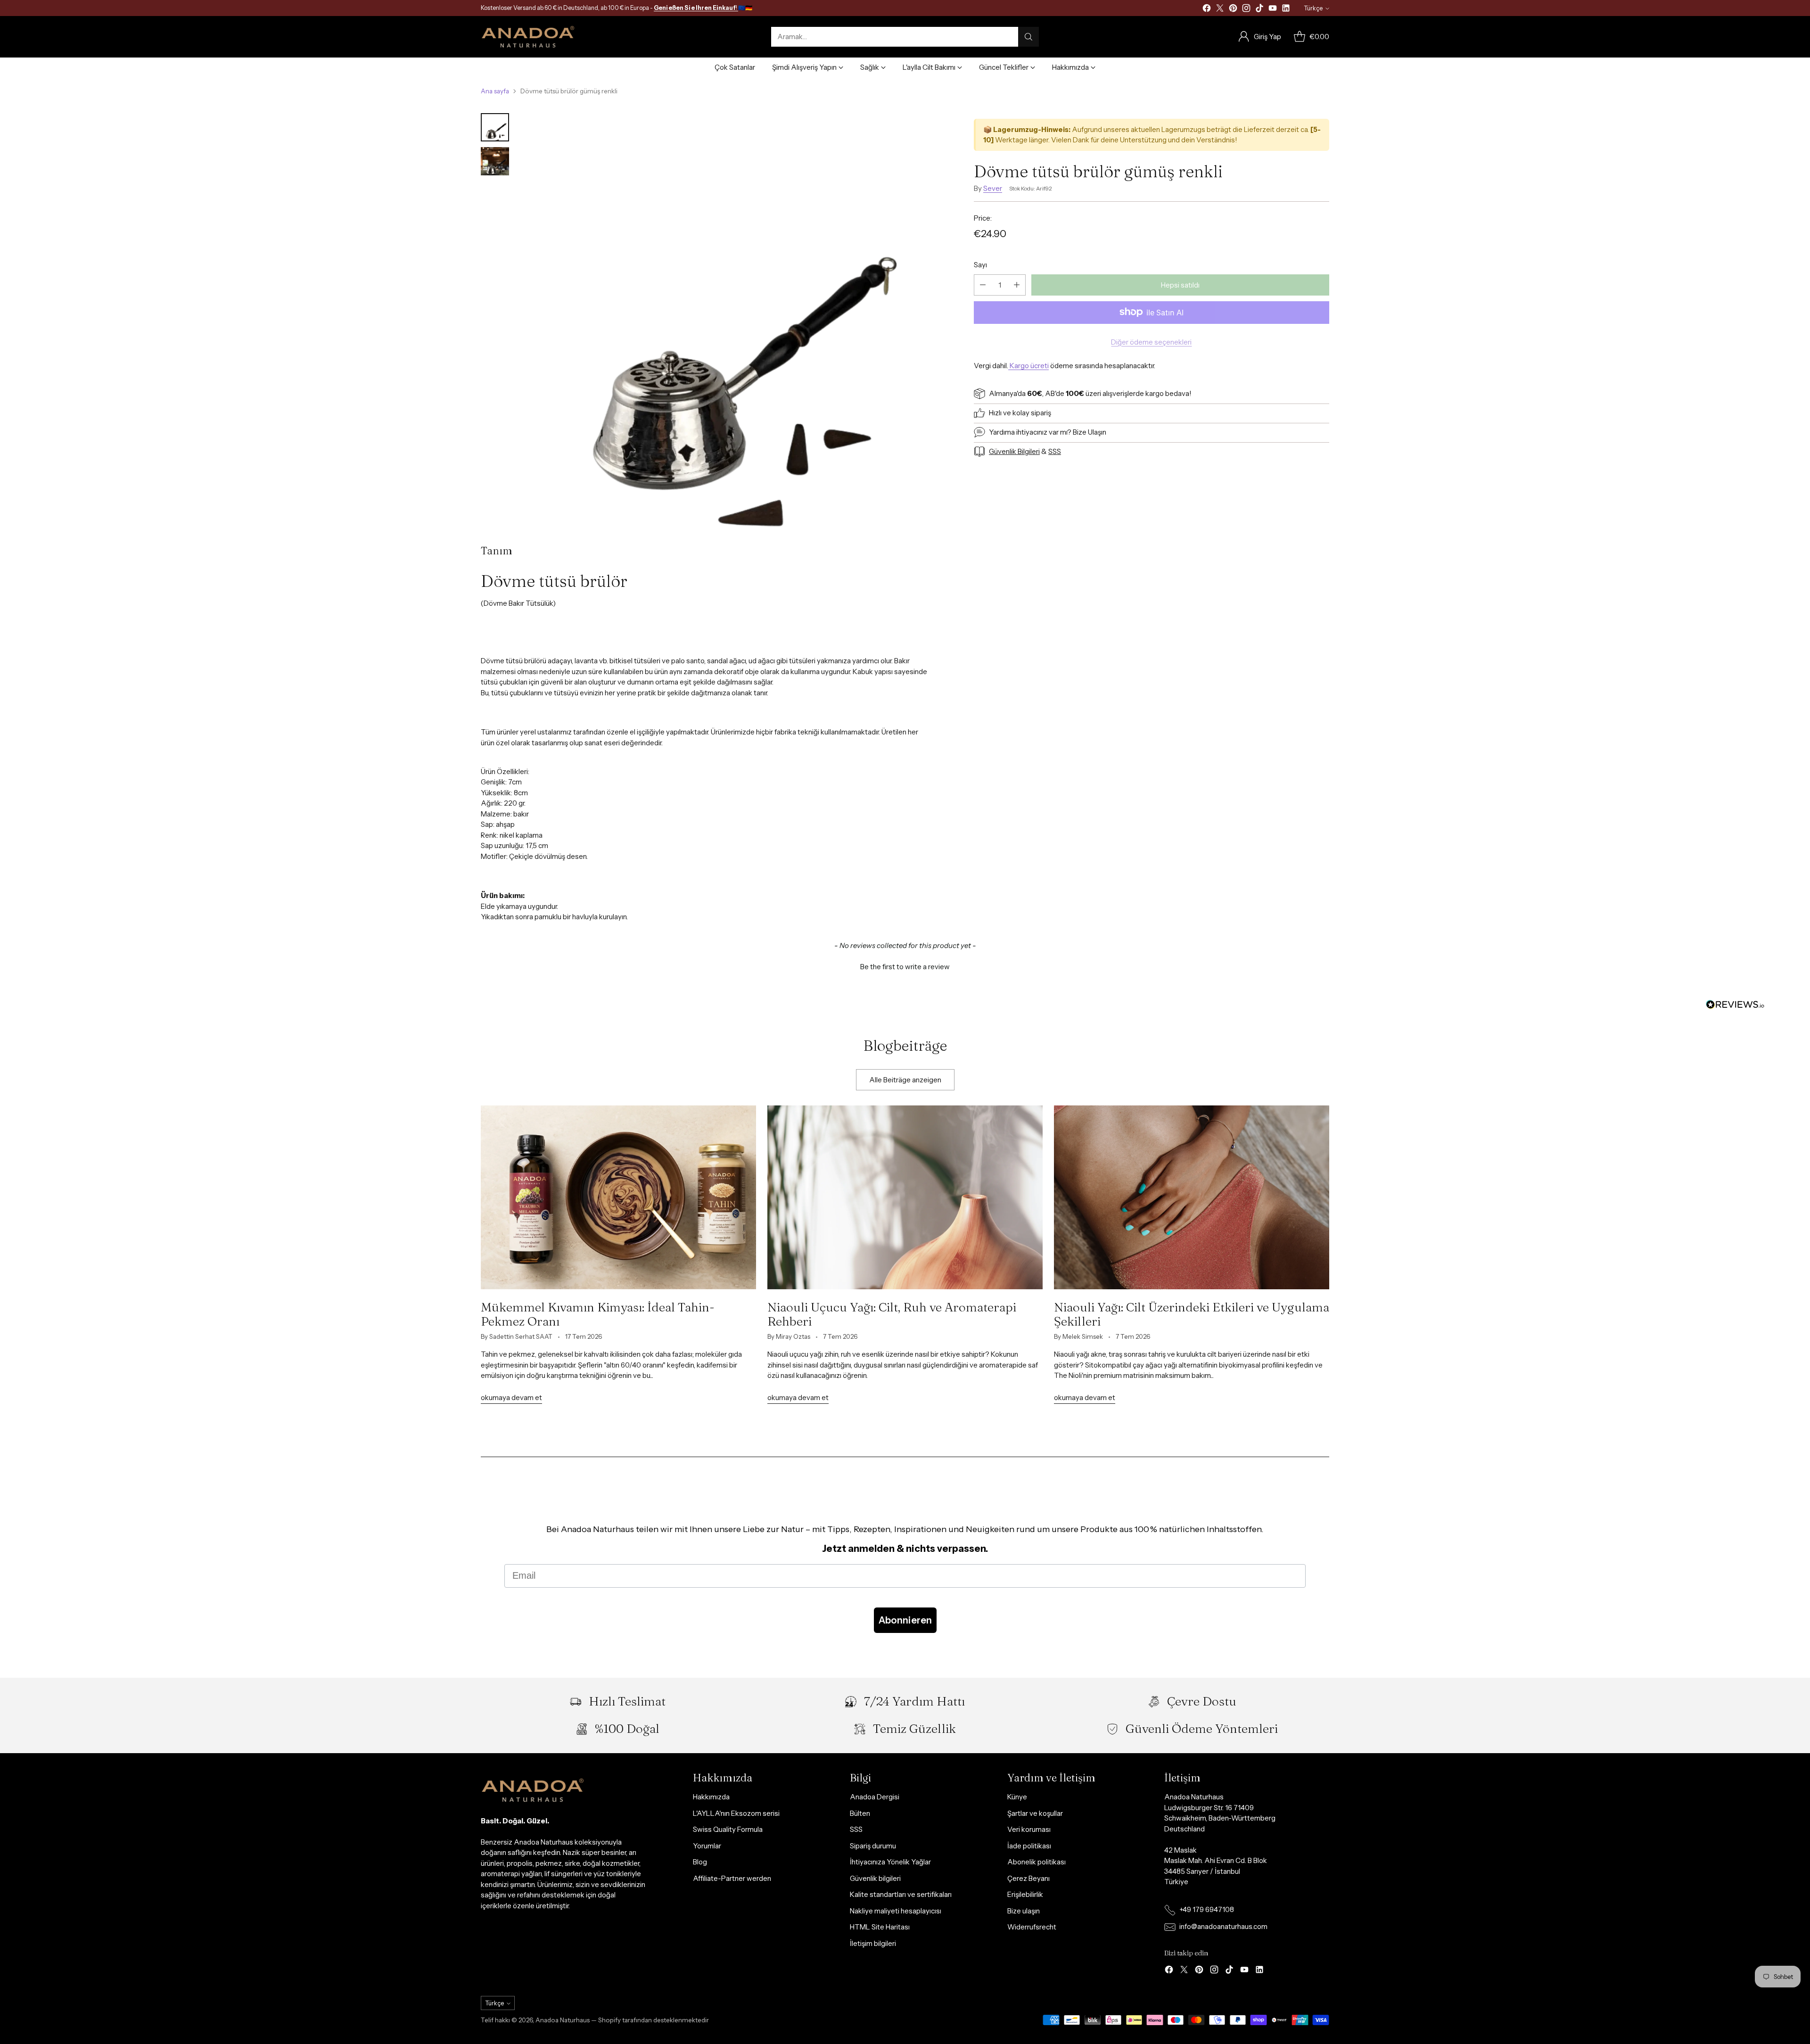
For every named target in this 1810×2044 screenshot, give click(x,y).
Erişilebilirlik (1025, 1894)
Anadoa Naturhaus (563, 2020)
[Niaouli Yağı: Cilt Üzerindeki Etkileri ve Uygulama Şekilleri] (1192, 1197)
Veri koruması (1029, 1829)
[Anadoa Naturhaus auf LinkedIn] (1286, 10)
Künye (1017, 1797)
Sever (993, 188)
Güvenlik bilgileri (875, 1878)
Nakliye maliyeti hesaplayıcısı (896, 1911)
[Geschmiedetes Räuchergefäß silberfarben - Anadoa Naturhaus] (726, 321)
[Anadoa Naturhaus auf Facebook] (1207, 10)
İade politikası (1029, 1846)
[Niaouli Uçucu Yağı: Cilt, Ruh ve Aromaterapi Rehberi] (905, 1197)
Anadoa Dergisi (875, 1797)
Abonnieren (905, 1620)
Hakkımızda (711, 1797)
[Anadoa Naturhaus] (528, 37)
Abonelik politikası (1037, 1862)
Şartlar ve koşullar (1035, 1813)
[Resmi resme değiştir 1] (495, 127)
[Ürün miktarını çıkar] (983, 284)
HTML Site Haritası (880, 1927)
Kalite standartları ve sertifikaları (901, 1894)
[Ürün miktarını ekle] (1017, 284)
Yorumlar (707, 1846)
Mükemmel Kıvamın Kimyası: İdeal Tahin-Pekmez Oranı (598, 1314)
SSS (856, 1829)
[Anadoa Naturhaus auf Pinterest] (1233, 10)
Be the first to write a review (905, 967)
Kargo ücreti (1028, 366)
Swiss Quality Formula (728, 1829)
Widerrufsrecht (1032, 1927)
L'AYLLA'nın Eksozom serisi (736, 1813)
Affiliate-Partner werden (732, 1878)
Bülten (860, 1813)
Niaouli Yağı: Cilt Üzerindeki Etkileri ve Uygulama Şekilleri (1192, 1314)
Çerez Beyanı (1028, 1878)
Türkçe (1313, 8)
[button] (905, 965)
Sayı (980, 265)
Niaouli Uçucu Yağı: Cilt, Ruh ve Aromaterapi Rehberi (892, 1314)
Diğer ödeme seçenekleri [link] (1151, 342)
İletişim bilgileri (873, 1943)
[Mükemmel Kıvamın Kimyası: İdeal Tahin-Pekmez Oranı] (618, 1197)
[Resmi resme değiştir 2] (495, 161)
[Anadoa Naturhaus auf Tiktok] (1259, 10)
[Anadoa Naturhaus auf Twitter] (1220, 10)
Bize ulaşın (1024, 1911)
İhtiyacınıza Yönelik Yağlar (890, 1862)
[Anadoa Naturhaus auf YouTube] (1273, 10)
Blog (700, 1862)
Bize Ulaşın (1090, 432)
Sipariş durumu (873, 1846)
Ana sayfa (495, 91)
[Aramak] (1028, 37)
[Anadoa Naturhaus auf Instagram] (1246, 10)
